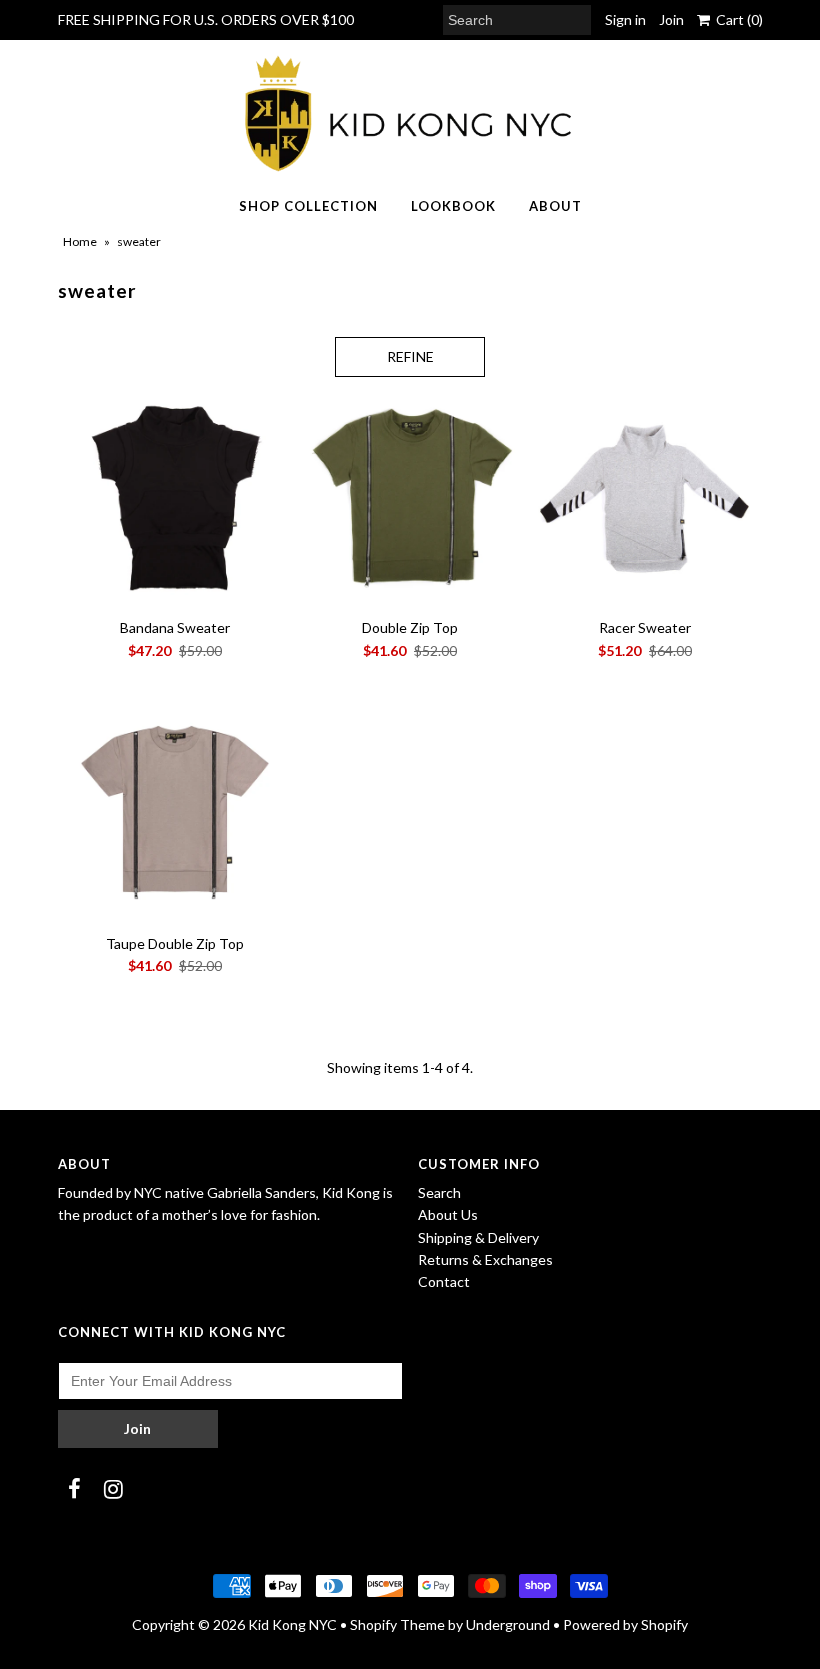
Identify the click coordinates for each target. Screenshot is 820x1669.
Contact (444, 1281)
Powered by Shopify (625, 1624)
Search (439, 1192)
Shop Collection (308, 206)
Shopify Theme (397, 1624)
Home (80, 241)
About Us (448, 1214)
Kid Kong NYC (292, 1624)
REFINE (410, 356)
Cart (736, 19)
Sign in (625, 19)
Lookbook (453, 206)
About (555, 206)
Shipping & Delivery (478, 1237)
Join (671, 19)
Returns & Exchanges (485, 1259)
